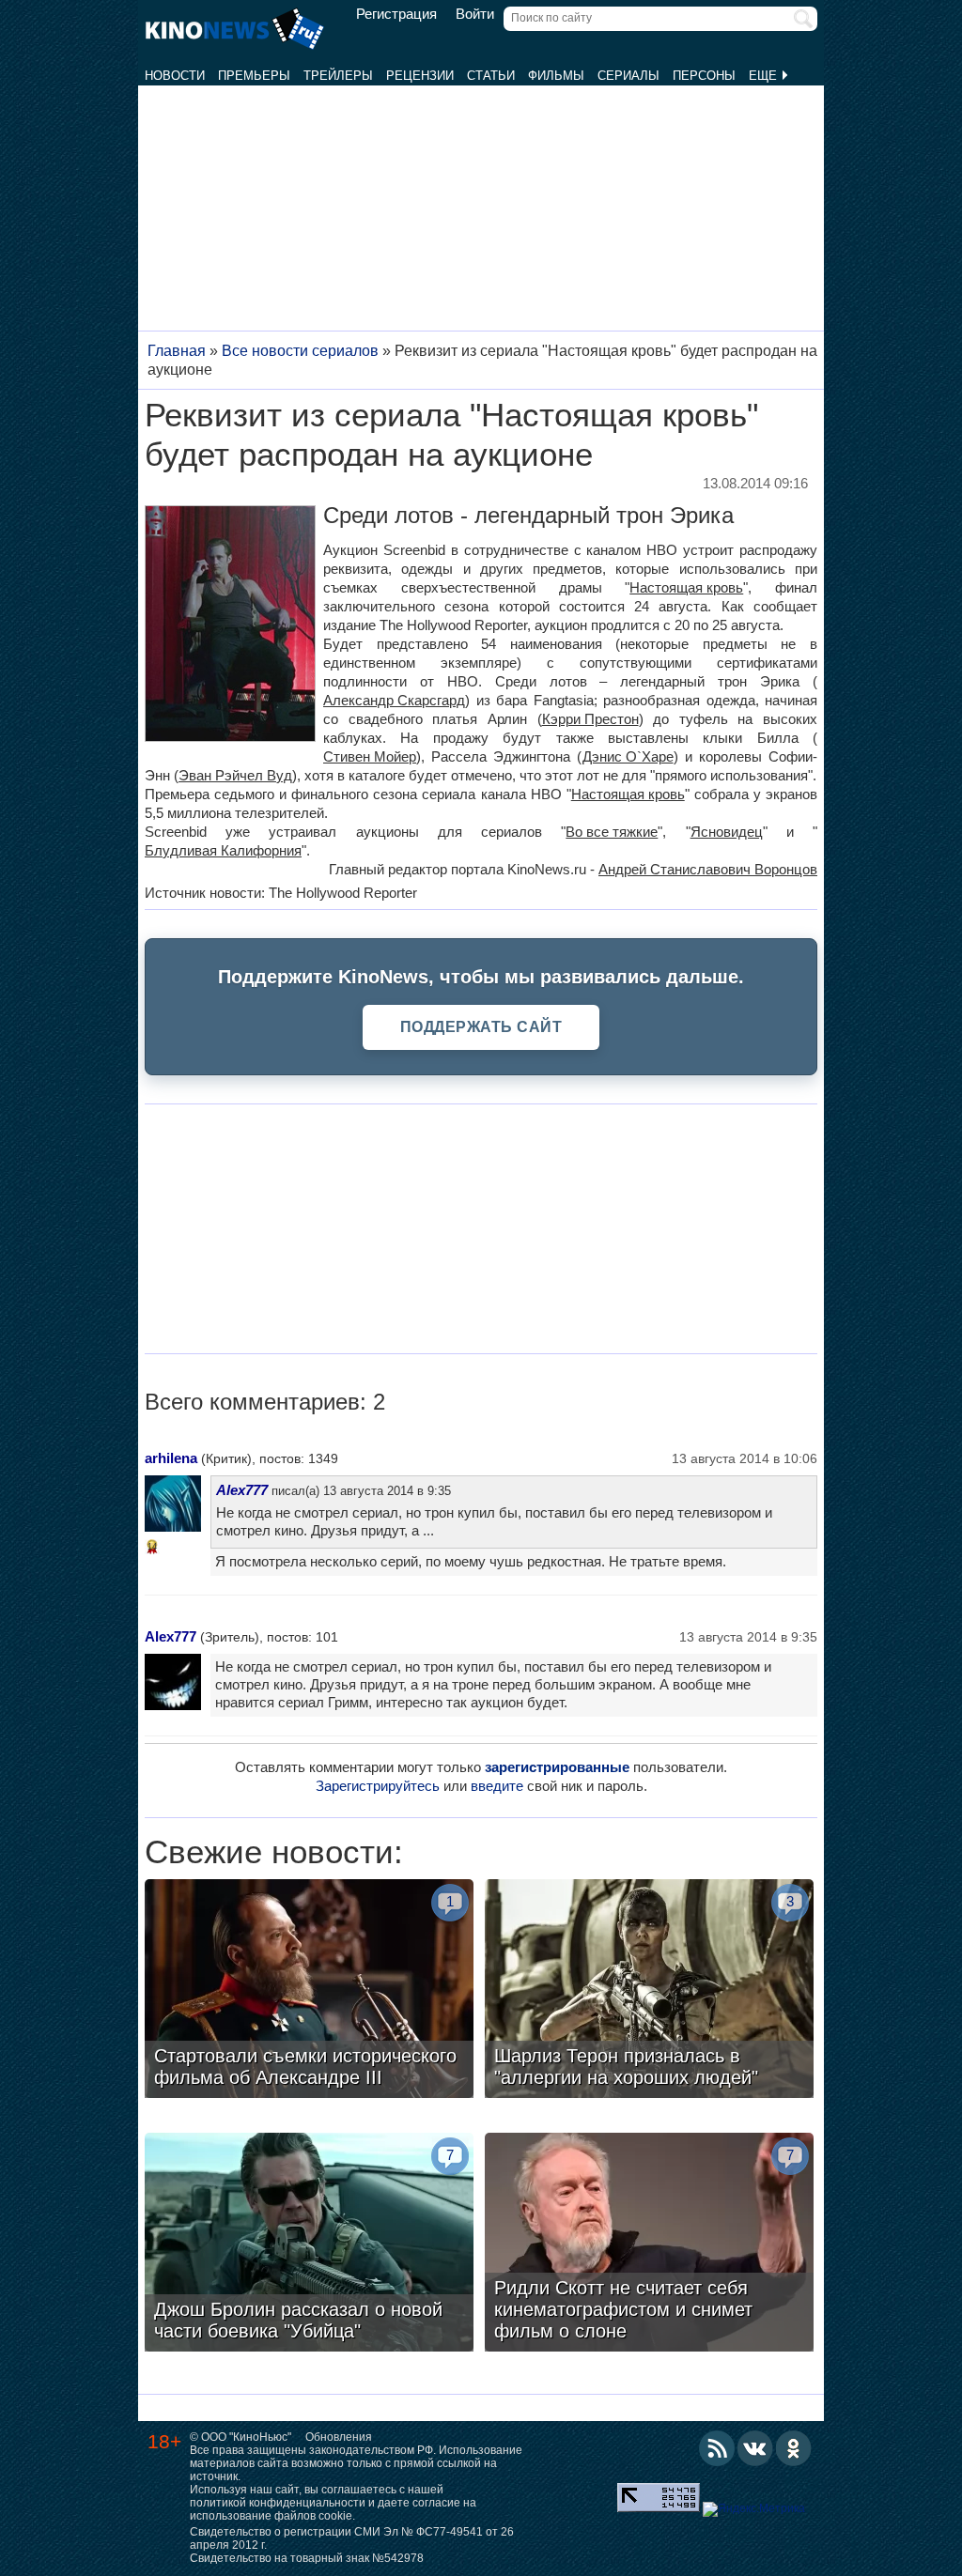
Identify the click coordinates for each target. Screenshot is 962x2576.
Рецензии (420, 76)
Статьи (491, 76)
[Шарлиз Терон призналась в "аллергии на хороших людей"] (649, 1991)
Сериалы (628, 76)
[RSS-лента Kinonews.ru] (717, 2448)
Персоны (704, 76)
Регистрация (396, 14)
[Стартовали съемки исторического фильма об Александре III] (309, 1991)
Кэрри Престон (590, 719)
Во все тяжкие (612, 832)
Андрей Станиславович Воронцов (708, 869)
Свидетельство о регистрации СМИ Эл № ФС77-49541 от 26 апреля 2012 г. (352, 2538)
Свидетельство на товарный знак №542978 (307, 2558)
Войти (475, 14)
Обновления (339, 2437)
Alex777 (242, 1490)
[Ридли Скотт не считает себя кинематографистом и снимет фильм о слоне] (649, 2244)
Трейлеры (338, 76)
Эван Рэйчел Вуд (235, 775)
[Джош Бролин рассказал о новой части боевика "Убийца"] (309, 2244)
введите (497, 1786)
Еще (765, 76)
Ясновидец (727, 832)
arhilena (171, 1458)
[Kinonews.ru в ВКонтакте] (755, 2448)
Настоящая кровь (686, 587)
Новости (175, 76)
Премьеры (254, 76)
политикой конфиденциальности (278, 2503)
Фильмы (556, 76)
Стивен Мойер (370, 756)
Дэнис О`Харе (628, 756)
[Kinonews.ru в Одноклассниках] (794, 2448)
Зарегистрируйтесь (378, 1786)
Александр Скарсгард (394, 700)
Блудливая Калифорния (223, 850)
